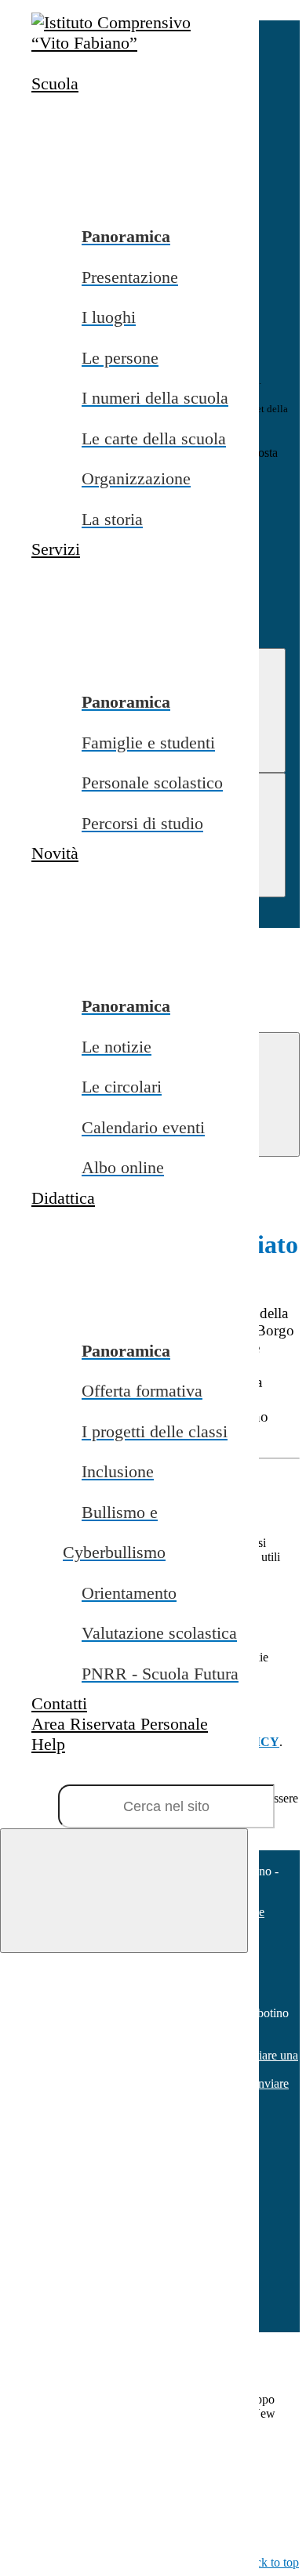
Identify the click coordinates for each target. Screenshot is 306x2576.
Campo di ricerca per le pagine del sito (95, 1774)
